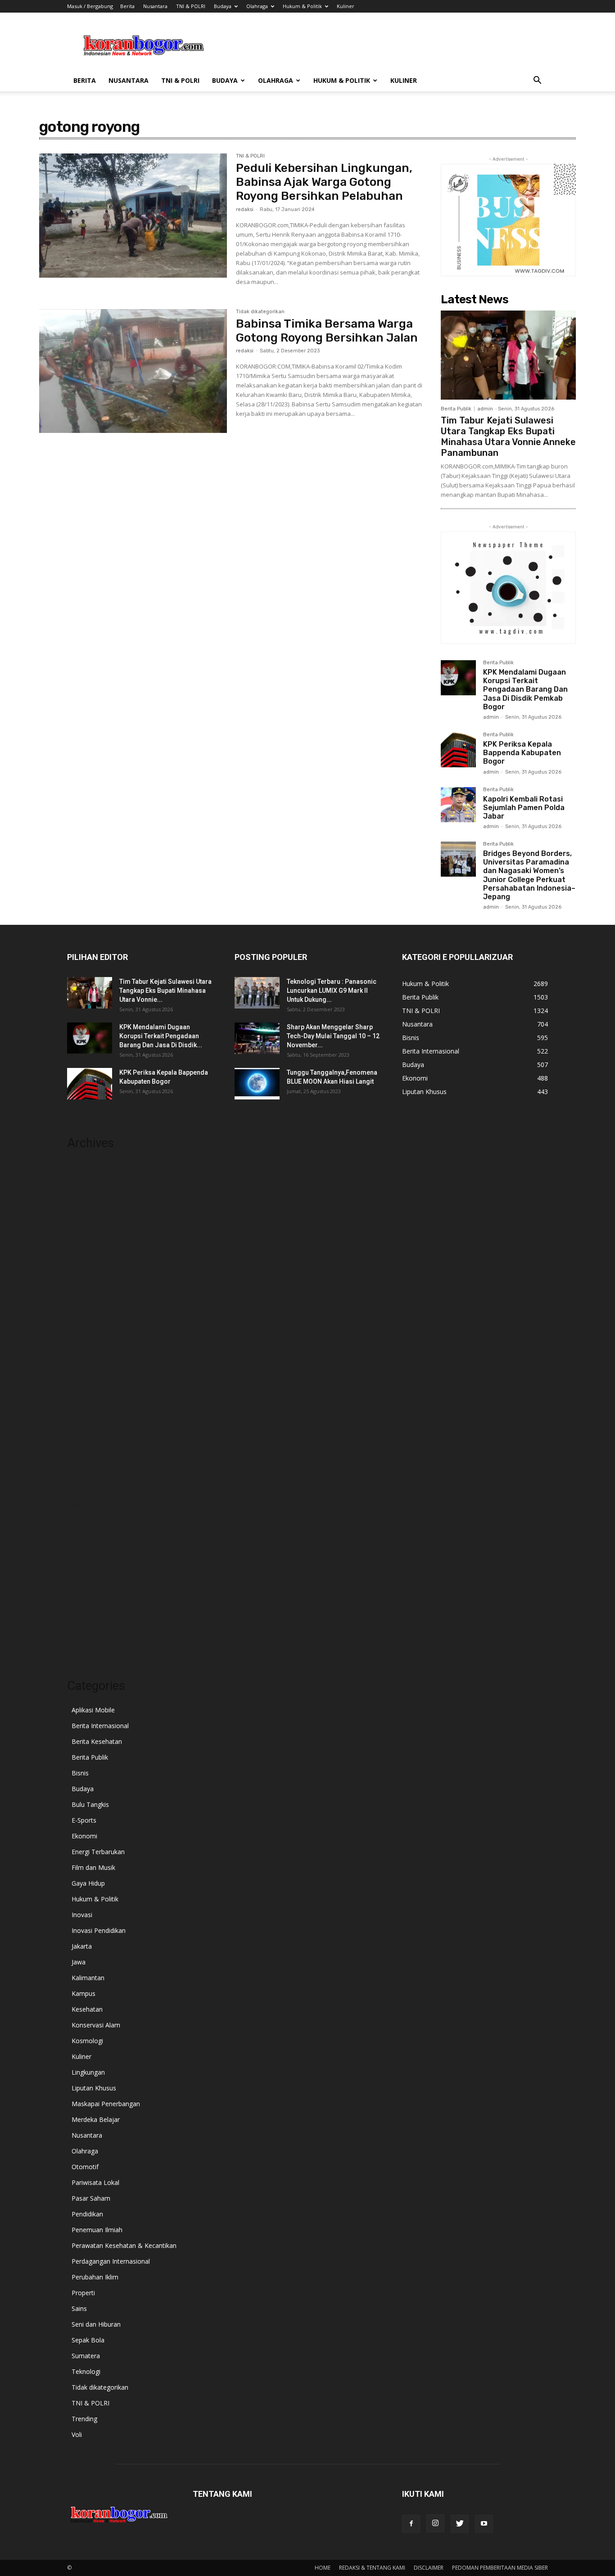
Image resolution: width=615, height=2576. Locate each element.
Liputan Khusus (94, 2088)
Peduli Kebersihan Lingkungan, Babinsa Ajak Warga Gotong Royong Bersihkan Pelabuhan (324, 182)
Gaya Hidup (88, 1883)
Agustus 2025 (87, 1275)
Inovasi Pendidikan (99, 1930)
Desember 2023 (90, 1545)
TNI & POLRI (191, 6)
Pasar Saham (91, 2198)
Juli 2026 (79, 1181)
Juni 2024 (80, 1464)
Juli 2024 (79, 1451)
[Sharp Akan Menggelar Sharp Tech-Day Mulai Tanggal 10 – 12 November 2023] (257, 1038)
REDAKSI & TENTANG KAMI (372, 2568)
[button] (537, 81)
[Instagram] (435, 2523)
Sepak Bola (88, 2340)
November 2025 (91, 1235)
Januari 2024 (85, 1532)
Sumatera (86, 2356)
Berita (127, 6)
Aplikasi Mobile (93, 1710)
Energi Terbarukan (98, 1852)
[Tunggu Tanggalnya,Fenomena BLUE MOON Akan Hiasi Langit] (257, 1084)
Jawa (79, 1962)
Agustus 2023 (87, 1599)
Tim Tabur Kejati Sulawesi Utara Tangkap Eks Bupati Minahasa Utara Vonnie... (165, 991)
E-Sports (84, 1820)
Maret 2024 (84, 1505)
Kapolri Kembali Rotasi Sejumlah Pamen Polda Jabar (524, 808)
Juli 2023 (79, 1613)
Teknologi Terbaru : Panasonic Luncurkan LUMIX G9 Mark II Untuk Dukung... (332, 991)
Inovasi (82, 1915)
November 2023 (91, 1559)
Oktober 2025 (87, 1248)
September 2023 (91, 1586)
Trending (84, 2419)
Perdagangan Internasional (111, 2261)
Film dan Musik (93, 1867)
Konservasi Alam (96, 2025)
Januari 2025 (85, 1370)
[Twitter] (460, 2524)
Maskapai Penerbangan (106, 2104)
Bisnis (80, 1773)
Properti (83, 2293)
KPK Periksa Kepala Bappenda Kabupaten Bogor (522, 753)
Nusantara (155, 6)
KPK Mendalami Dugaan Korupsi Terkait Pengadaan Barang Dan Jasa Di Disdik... (161, 1036)
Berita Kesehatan (97, 1741)
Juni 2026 (80, 1194)
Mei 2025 (81, 1316)
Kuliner (346, 6)
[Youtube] (484, 2524)
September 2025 (91, 1262)
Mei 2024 (81, 1478)
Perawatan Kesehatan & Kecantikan (124, 2245)
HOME (323, 2568)
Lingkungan (88, 2072)
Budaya (223, 6)
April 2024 (81, 1491)
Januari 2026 (85, 1208)
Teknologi (86, 2371)
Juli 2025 (79, 1289)
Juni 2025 (80, 1302)
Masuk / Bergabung (90, 6)
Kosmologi (87, 2041)
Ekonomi (84, 1836)
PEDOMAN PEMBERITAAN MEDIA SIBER (500, 2568)
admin (485, 409)
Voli (77, 2434)
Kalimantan (88, 1978)
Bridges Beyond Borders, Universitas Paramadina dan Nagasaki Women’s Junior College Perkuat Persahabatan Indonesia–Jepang (529, 875)
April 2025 (81, 1329)
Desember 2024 (90, 1383)
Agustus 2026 (87, 1167)
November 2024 (91, 1397)
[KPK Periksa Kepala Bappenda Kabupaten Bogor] (458, 750)
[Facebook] (411, 2524)
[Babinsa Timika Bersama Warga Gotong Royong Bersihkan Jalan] (133, 371)
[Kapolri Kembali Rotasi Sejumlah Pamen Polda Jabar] (458, 805)
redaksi (245, 209)
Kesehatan (87, 2009)
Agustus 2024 (87, 1437)
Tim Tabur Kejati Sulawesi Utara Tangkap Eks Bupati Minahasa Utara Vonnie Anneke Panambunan (508, 437)
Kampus (84, 1993)
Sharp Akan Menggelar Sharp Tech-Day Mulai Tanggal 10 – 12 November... (333, 1036)
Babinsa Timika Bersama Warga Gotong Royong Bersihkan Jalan (327, 331)
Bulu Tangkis (90, 1804)
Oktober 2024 (87, 1410)
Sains (79, 2308)
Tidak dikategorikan (260, 312)
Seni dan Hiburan (96, 2324)
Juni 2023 (80, 1626)
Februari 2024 (87, 1518)
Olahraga (257, 6)
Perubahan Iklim (95, 2277)
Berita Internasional (100, 1726)
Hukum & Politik (302, 6)
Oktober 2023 (87, 1572)
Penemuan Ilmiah (97, 2230)
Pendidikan (87, 2214)
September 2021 (91, 1640)
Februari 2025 (87, 1356)
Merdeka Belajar (96, 2119)
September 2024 (91, 1424)
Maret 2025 (84, 1343)
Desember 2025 (90, 1221)
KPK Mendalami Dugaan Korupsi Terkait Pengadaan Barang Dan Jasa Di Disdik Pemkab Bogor (525, 689)
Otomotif (85, 2167)
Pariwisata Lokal (95, 2182)
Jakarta (82, 1946)
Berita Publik (456, 409)
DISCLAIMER (429, 2568)
